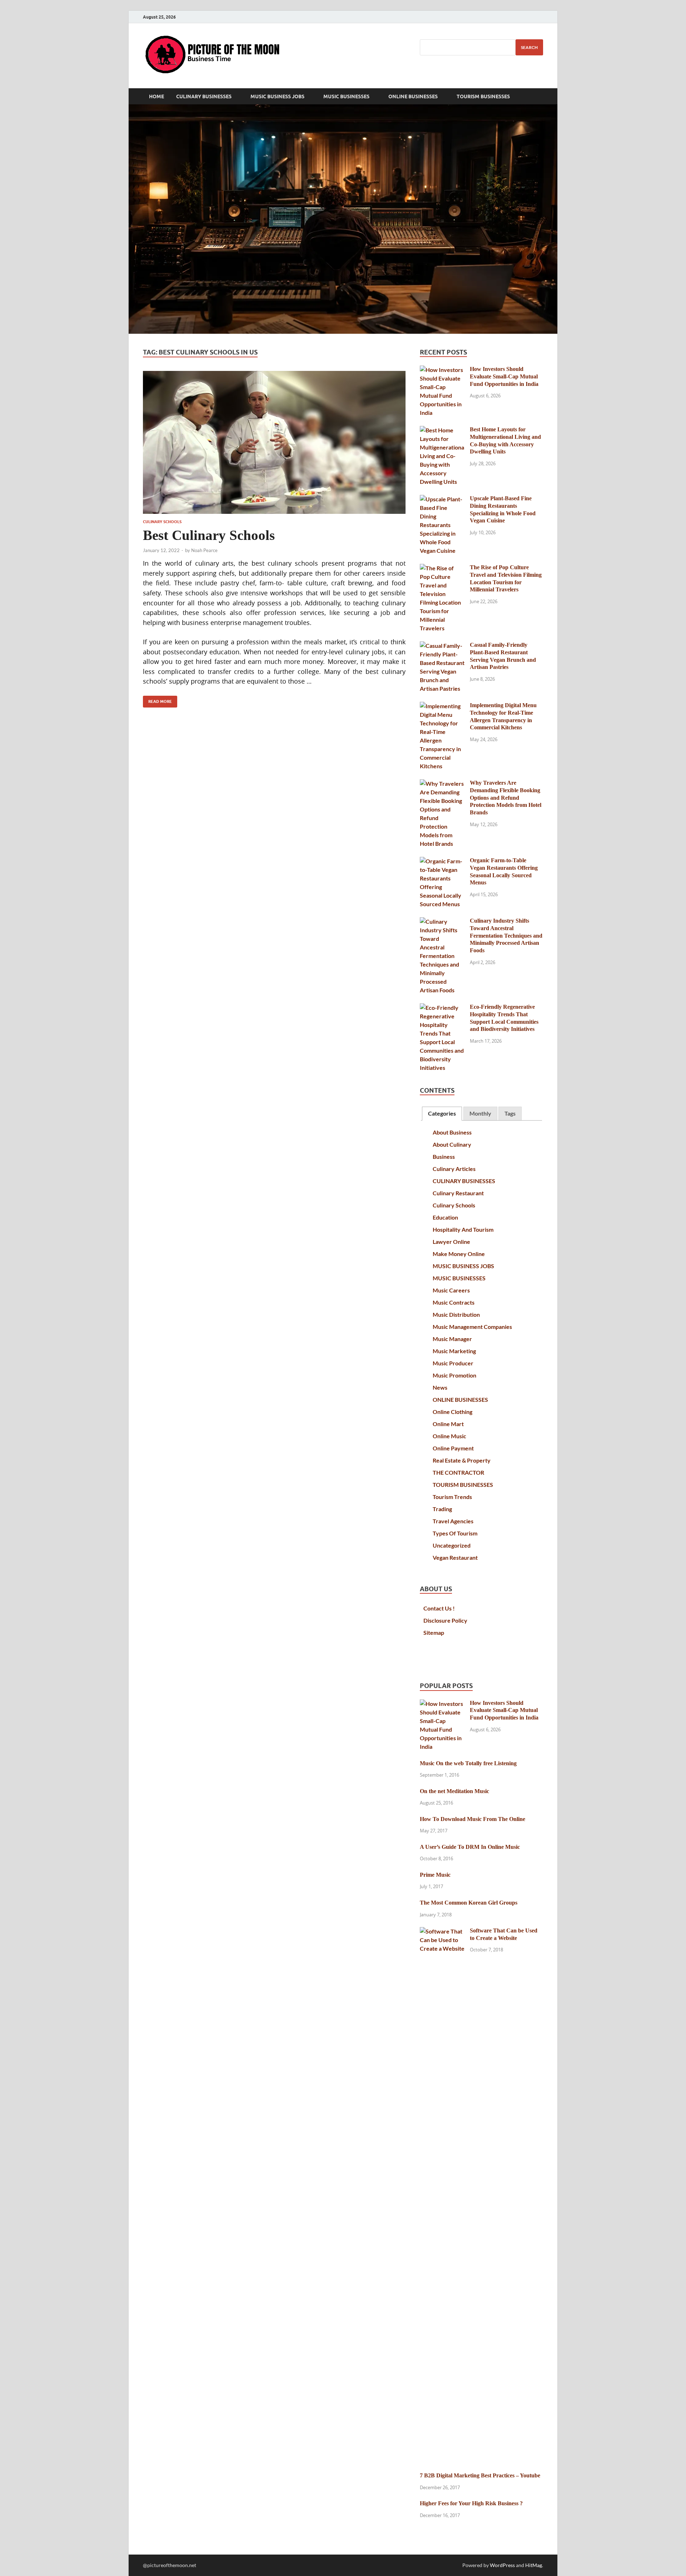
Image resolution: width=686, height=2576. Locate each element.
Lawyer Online (451, 1242)
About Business (452, 1132)
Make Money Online (459, 1254)
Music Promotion (454, 1375)
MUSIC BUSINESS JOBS (277, 96)
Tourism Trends (452, 1497)
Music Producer (453, 1363)
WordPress (502, 2565)
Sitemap (434, 1632)
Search (529, 47)
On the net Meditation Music (454, 1791)
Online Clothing (453, 1412)
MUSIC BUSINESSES (346, 96)
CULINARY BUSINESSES (204, 96)
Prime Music (435, 1875)
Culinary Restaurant (458, 1193)
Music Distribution (456, 1314)
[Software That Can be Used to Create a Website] (442, 1931)
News (440, 1387)
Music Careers (451, 1290)
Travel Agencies (453, 1521)
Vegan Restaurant (455, 1557)
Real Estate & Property (462, 1460)
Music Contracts (454, 1302)
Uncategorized (452, 1545)
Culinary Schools (162, 522)
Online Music (449, 1436)
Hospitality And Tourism (463, 1229)
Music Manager (452, 1339)
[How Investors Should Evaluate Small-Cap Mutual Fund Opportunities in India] (442, 370)
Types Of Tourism (455, 1533)
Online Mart (448, 1424)
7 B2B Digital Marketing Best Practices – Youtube (480, 2475)
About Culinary (452, 1144)
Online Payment (453, 1448)
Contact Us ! (439, 1608)
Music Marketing (454, 1351)
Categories (442, 1113)
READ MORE (157, 700)
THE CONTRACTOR (458, 1472)
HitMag (534, 2565)
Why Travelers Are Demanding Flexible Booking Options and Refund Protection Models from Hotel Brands (506, 798)
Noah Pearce (204, 550)
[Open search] (540, 96)
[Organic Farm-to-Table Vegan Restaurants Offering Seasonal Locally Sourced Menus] (442, 861)
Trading (442, 1509)
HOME (156, 96)
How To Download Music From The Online (473, 1819)
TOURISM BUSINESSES (483, 96)
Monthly (480, 1113)
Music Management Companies (472, 1327)
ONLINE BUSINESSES (413, 96)
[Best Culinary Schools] (274, 442)
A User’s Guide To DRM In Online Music (470, 1847)
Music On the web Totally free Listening (468, 1763)
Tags (510, 1113)
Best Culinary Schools (209, 535)
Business (444, 1157)
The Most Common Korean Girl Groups (469, 1903)
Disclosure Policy (445, 1620)
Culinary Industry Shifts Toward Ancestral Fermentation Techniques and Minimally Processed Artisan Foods (506, 935)
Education (445, 1217)
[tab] (442, 1114)
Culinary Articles (454, 1169)
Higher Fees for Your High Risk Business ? (471, 2503)
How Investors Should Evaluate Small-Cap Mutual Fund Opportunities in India (504, 376)
